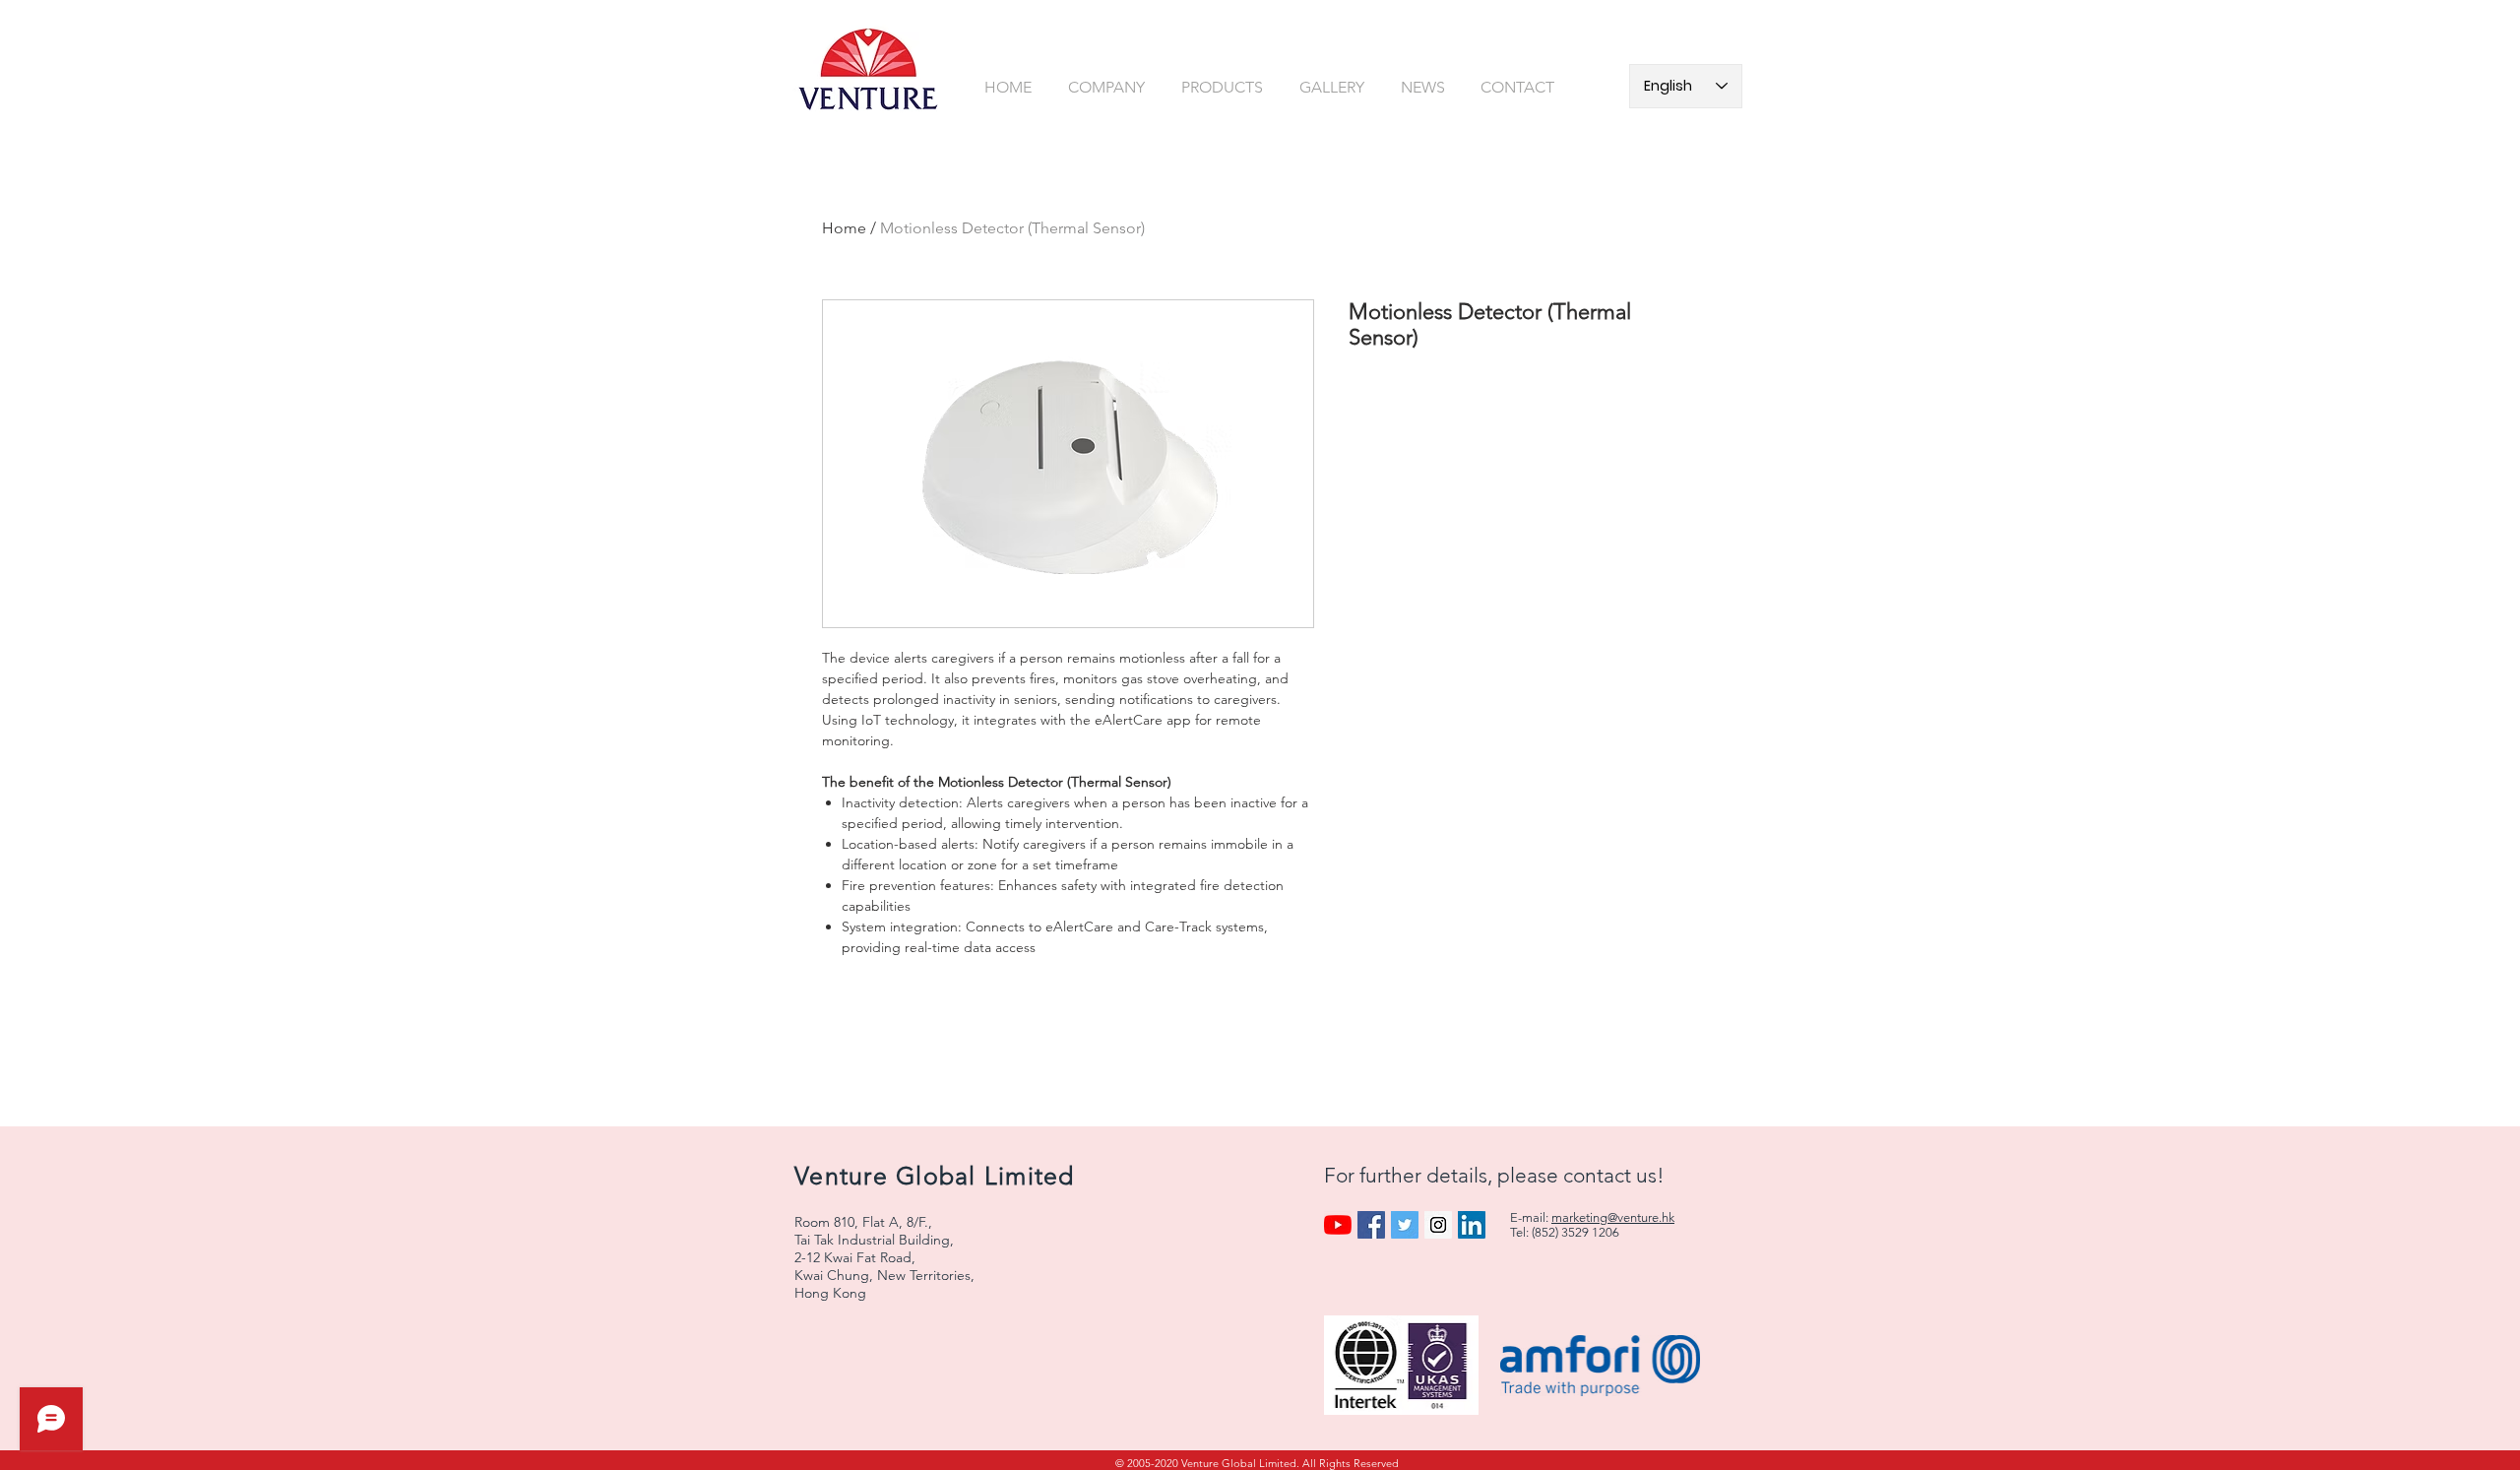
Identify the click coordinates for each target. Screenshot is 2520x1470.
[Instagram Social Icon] (1438, 1225)
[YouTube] (1338, 1225)
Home (844, 228)
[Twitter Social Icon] (1405, 1225)
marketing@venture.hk (1613, 1217)
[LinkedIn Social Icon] (1472, 1225)
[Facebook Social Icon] (1371, 1225)
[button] (1110, 87)
